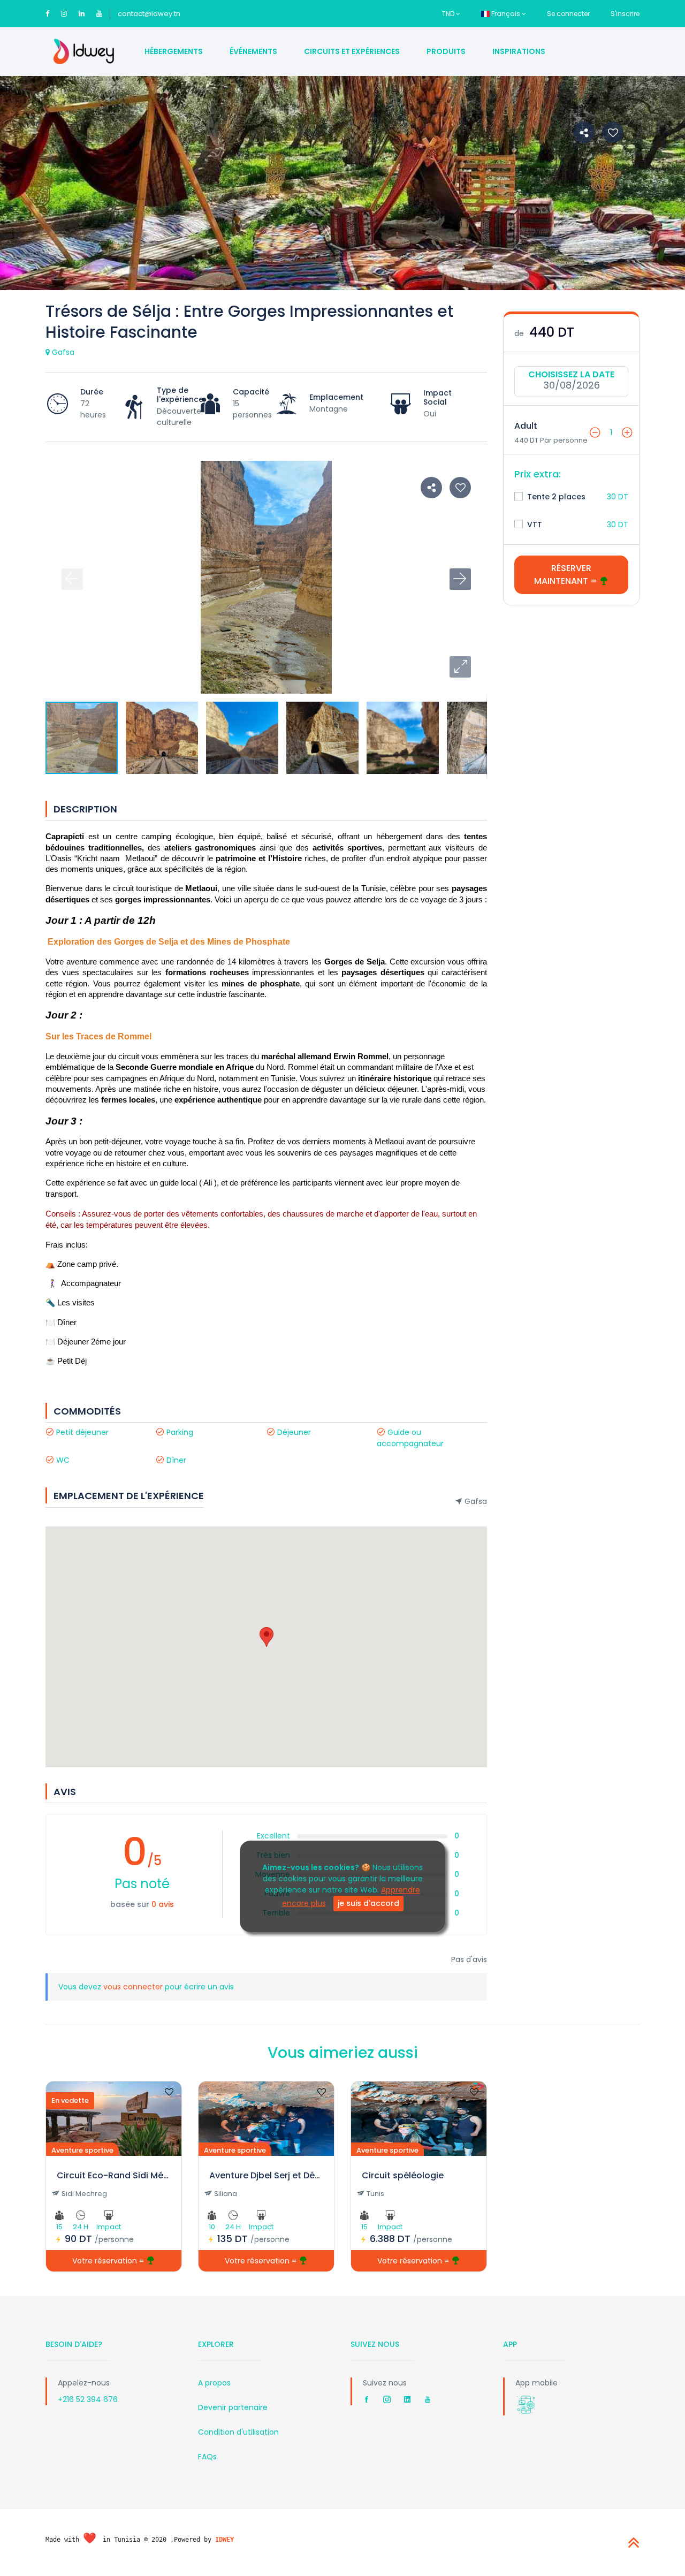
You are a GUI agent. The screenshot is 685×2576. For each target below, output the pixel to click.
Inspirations (519, 51)
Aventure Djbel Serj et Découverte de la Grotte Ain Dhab (266, 2175)
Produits (446, 51)
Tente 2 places (555, 497)
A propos (214, 2383)
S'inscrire (625, 14)
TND (449, 14)
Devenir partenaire (233, 2407)
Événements (253, 51)
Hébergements (174, 51)
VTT (534, 525)
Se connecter (568, 14)
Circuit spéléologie (403, 2175)
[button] (460, 667)
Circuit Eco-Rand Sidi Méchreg (114, 2175)
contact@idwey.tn (149, 14)
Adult (526, 426)
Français (506, 14)
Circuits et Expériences (352, 51)
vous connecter (134, 1987)
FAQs (207, 2457)
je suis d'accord (368, 1903)
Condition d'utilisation (238, 2432)
